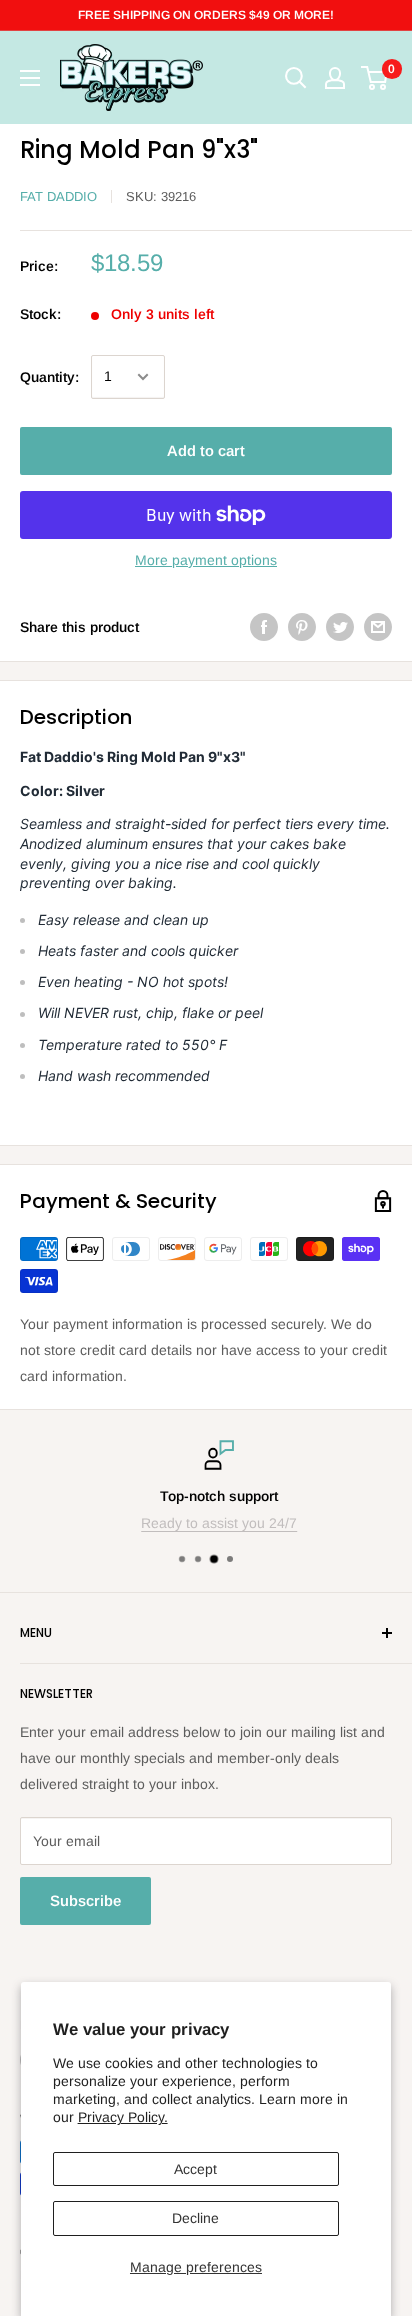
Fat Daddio (58, 196)
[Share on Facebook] (264, 627)
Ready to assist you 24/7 (207, 1523)
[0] (375, 78)
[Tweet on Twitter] (340, 627)
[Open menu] (30, 78)
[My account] (335, 78)
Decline (195, 2218)
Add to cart (206, 450)
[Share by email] (378, 627)
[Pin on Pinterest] (302, 627)
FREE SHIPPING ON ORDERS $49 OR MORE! (206, 15)
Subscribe (85, 1900)
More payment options (206, 560)
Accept (195, 2169)
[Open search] (296, 78)
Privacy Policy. (123, 2117)
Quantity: (49, 377)
